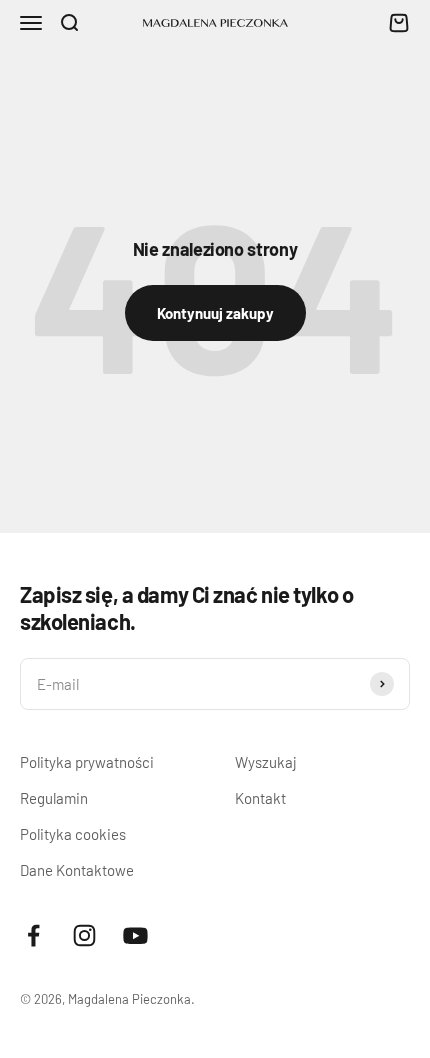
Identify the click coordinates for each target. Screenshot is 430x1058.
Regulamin (54, 798)
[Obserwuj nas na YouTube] (135, 935)
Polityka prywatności (87, 762)
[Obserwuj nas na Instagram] (84, 935)
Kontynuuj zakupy (215, 313)
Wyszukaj (266, 762)
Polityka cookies (73, 834)
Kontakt (260, 798)
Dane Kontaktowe (77, 870)
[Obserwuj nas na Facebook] (33, 935)
